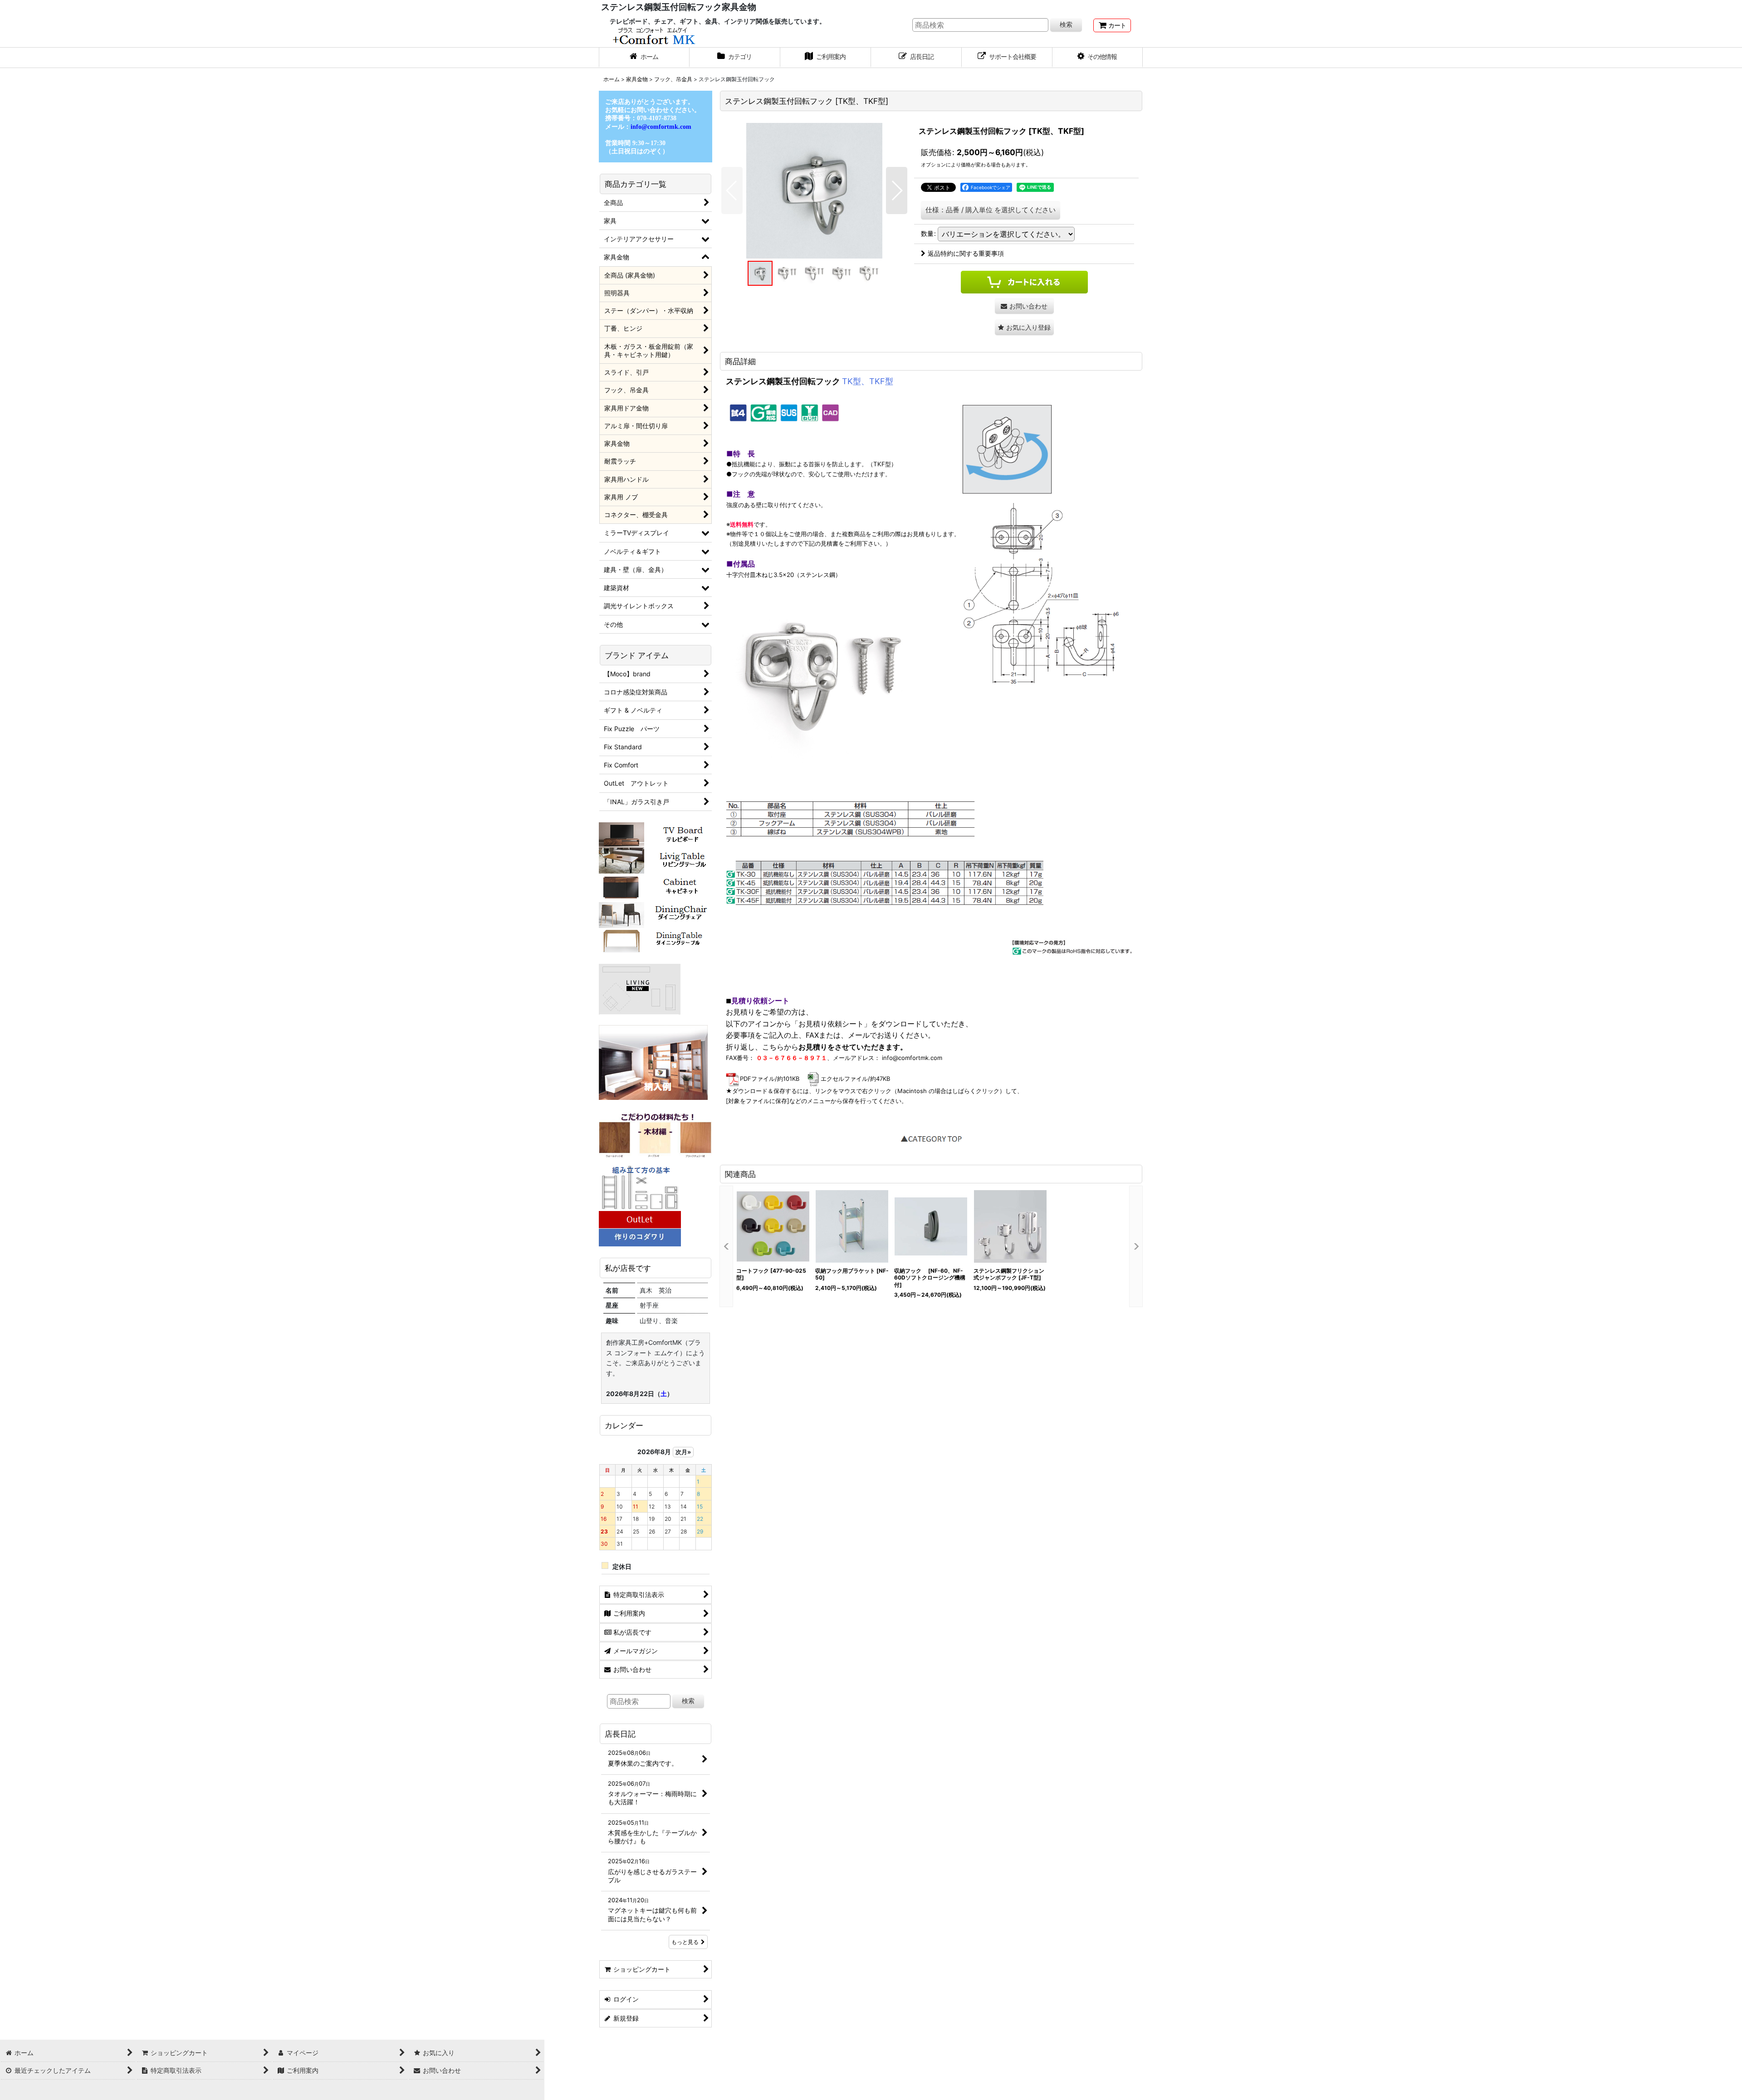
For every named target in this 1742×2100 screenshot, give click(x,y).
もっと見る (685, 1942)
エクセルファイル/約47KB (855, 1079)
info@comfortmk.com (912, 1058)
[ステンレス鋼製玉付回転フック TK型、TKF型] (814, 190)
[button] (1098, 58)
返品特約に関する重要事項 (966, 253)
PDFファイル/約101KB (770, 1079)
